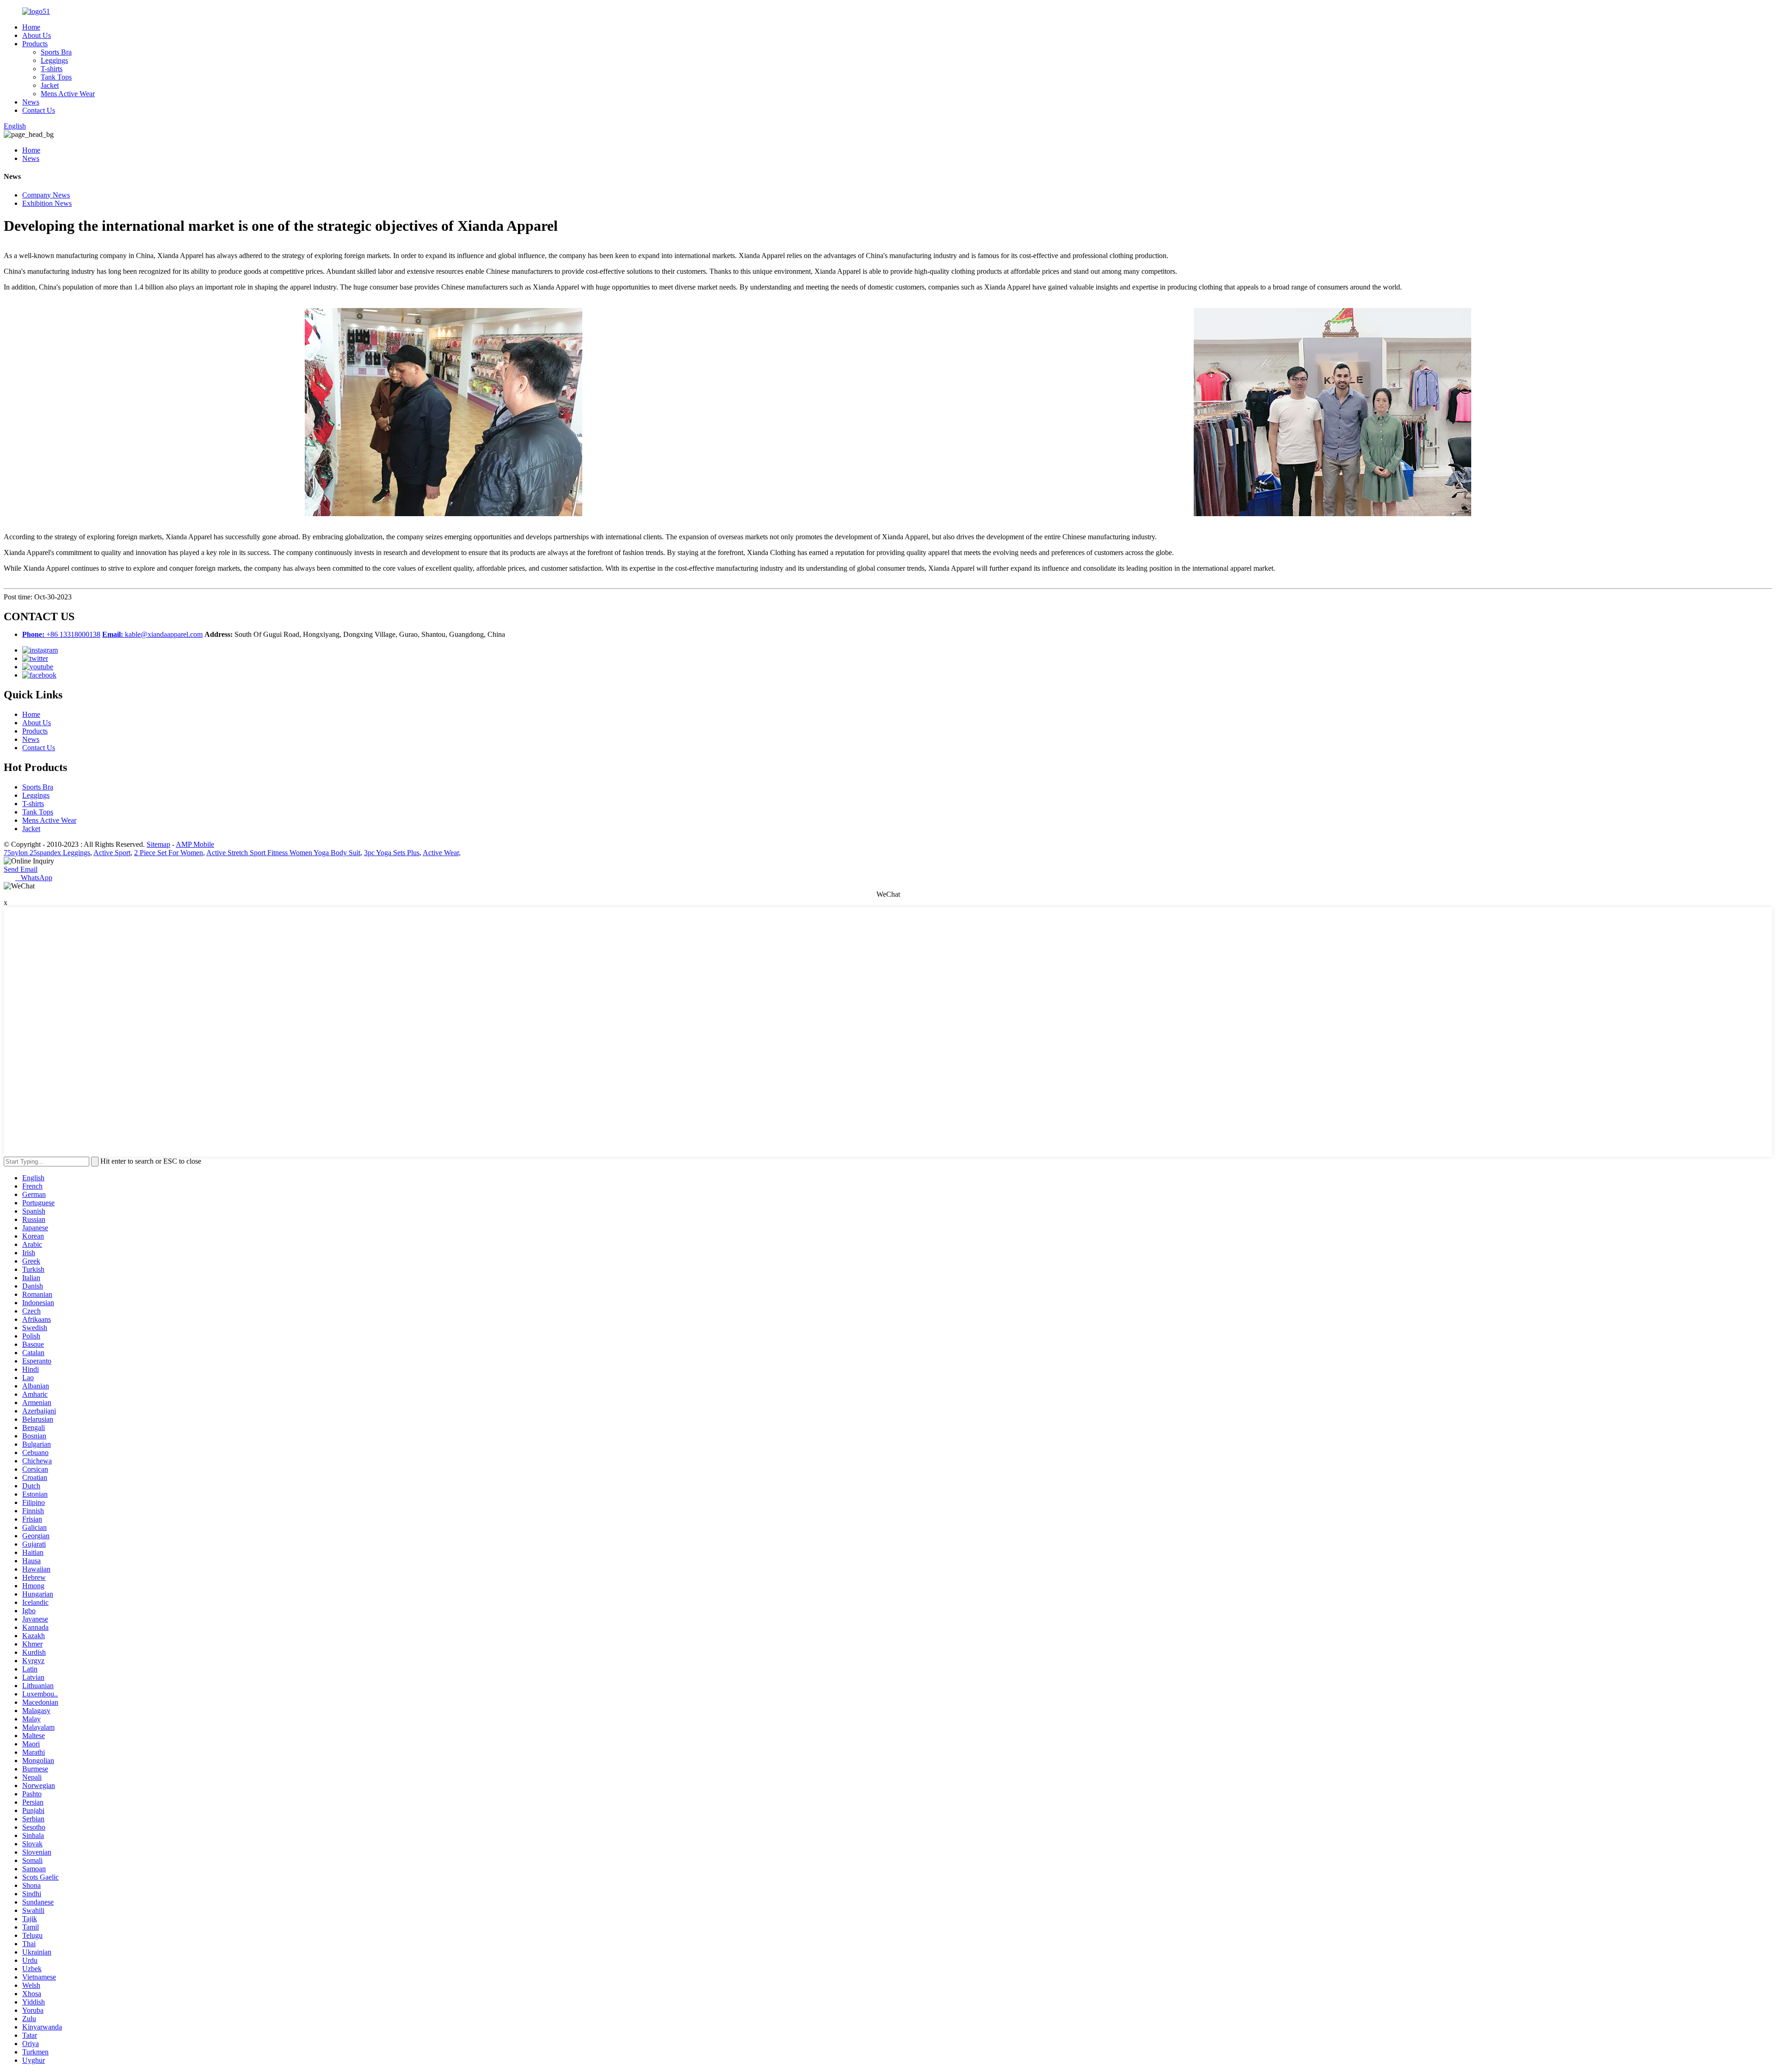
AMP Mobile (195, 844)
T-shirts (52, 69)
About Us (37, 35)
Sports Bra (56, 52)
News (31, 102)
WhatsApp (34, 878)
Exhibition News (47, 203)
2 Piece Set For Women (169, 853)
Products (35, 44)
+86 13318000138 (61, 634)
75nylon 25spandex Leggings (47, 853)
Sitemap (158, 844)
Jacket (50, 85)
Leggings (54, 60)
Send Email (21, 869)
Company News (46, 195)
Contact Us (39, 110)
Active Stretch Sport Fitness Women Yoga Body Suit (283, 853)
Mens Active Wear (68, 94)
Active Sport (112, 853)
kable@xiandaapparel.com (152, 634)
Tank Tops (56, 77)
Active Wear (441, 853)
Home (31, 27)
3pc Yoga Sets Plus (392, 853)
